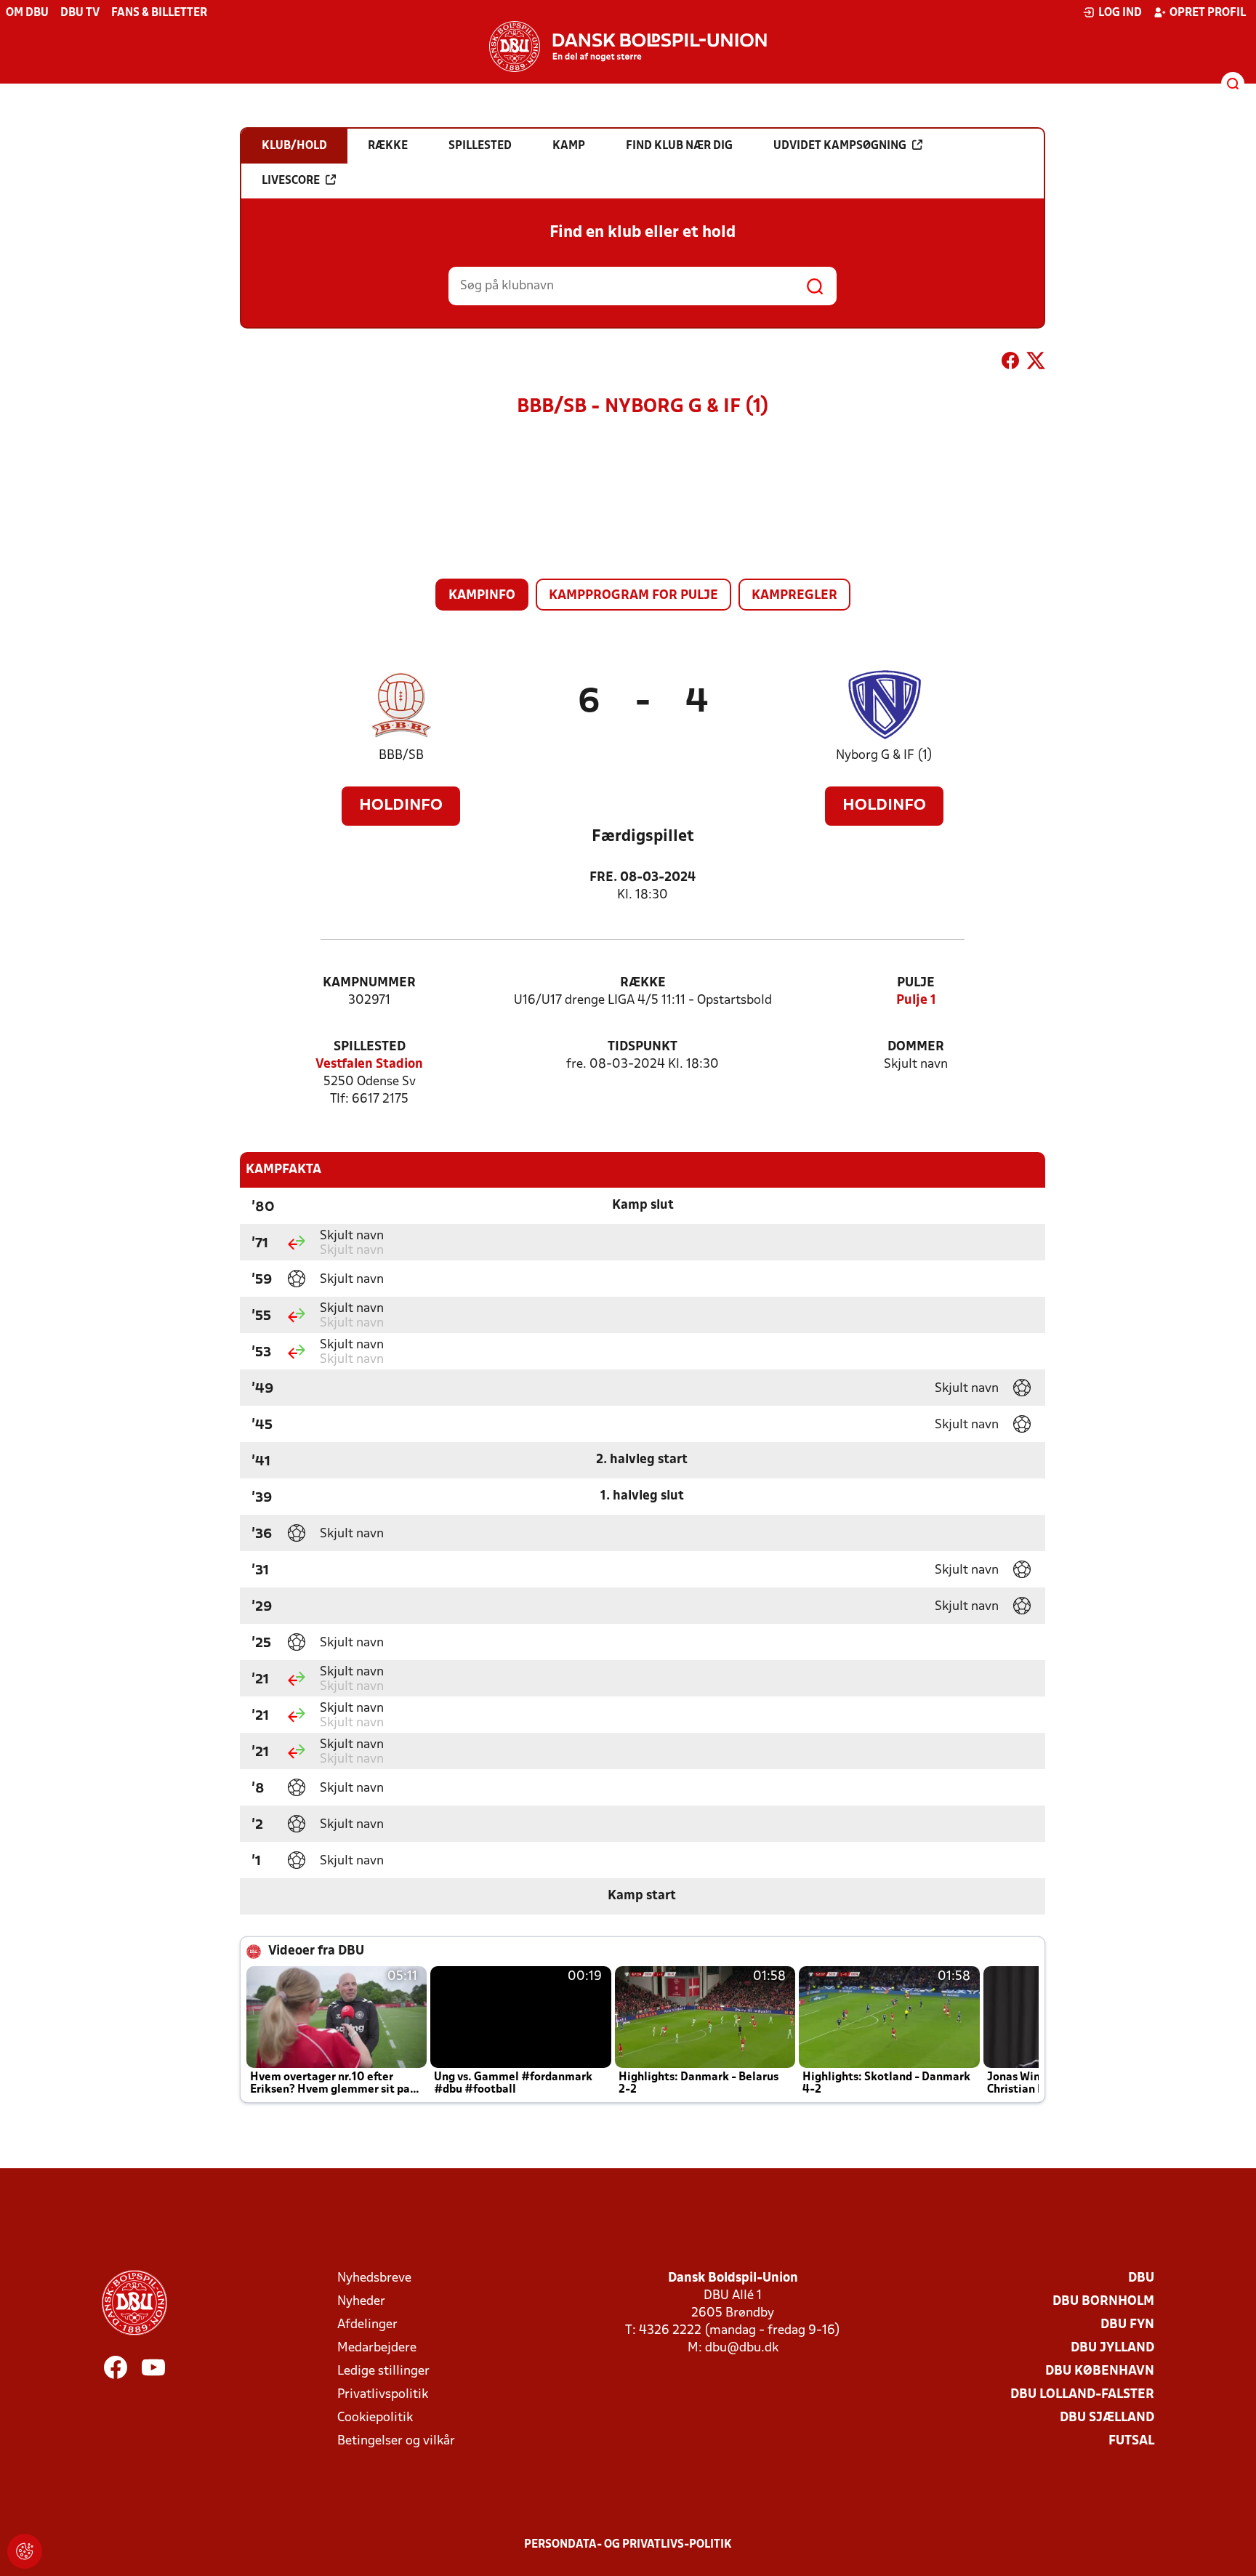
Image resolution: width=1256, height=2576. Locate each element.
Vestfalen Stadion (369, 1064)
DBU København (1100, 2371)
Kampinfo (482, 596)
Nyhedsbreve (374, 2278)
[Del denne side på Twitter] (1036, 363)
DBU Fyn (1127, 2325)
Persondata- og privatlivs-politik (628, 2545)
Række (643, 983)
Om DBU (27, 13)
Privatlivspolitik (383, 2395)
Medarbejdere (377, 2348)
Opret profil (1208, 13)
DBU (1141, 2278)
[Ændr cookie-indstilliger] (25, 2551)
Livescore (291, 181)
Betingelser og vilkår (396, 2441)
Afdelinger (367, 2325)
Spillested (370, 1047)
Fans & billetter (159, 13)
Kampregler (794, 596)
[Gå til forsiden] (628, 47)
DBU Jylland (1112, 2348)
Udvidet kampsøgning (840, 146)
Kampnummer (369, 983)
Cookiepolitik (375, 2418)
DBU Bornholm (1103, 2302)
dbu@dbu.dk (742, 2348)
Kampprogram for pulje (633, 596)
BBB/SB (401, 756)
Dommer (916, 1047)
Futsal (1131, 2441)
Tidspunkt (643, 1047)
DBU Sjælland (1107, 2418)
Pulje (916, 983)
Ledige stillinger (383, 2371)
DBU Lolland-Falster (1082, 2395)
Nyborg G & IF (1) (884, 756)
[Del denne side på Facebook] (1010, 363)
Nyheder (361, 2302)
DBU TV (80, 13)
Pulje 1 (916, 1001)
